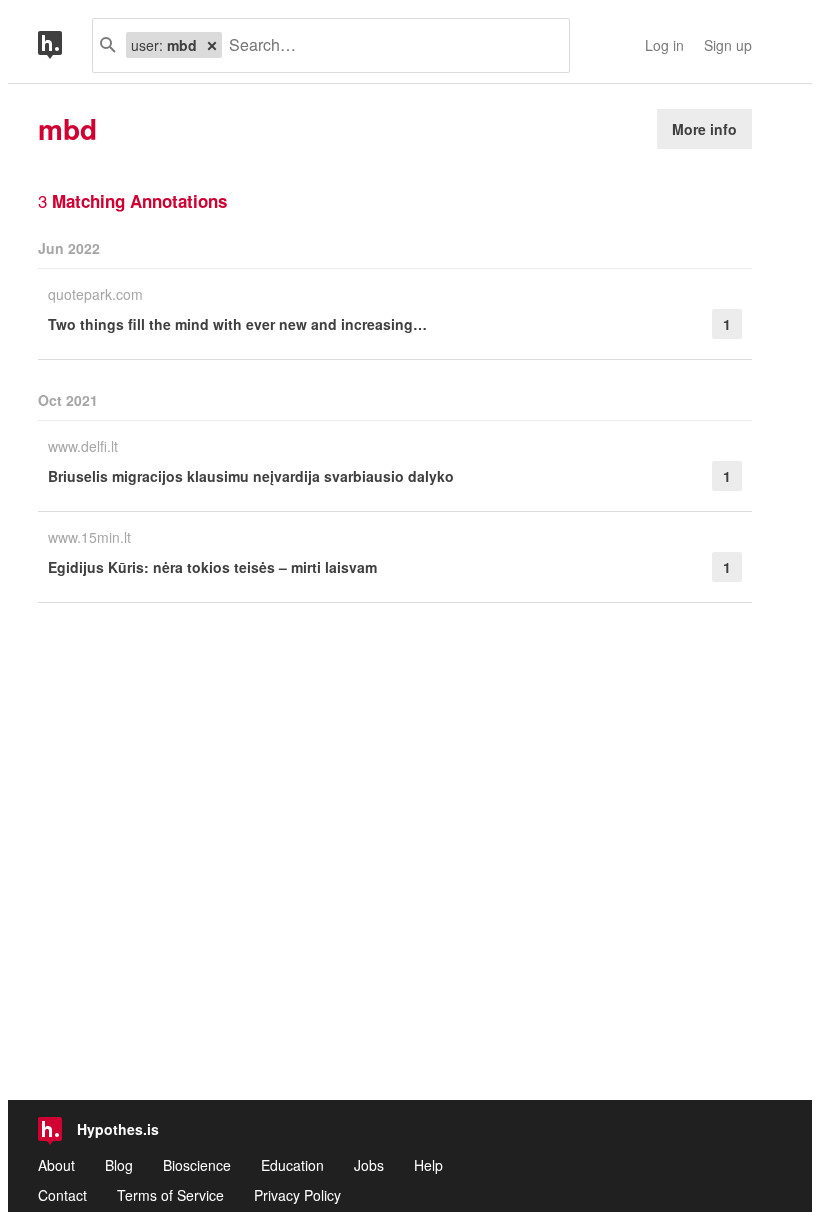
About (56, 1165)
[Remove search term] (212, 45)
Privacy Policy (297, 1195)
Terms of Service (170, 1195)
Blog (119, 1165)
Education (292, 1165)
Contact (62, 1195)
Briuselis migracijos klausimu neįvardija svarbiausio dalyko (251, 476)
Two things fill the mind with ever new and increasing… (237, 324)
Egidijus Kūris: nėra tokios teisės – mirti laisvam (212, 567)
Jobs (369, 1165)
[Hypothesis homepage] (65, 45)
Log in (664, 45)
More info (704, 129)
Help (428, 1165)
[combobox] (388, 45)
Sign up (728, 45)
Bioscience (197, 1165)
